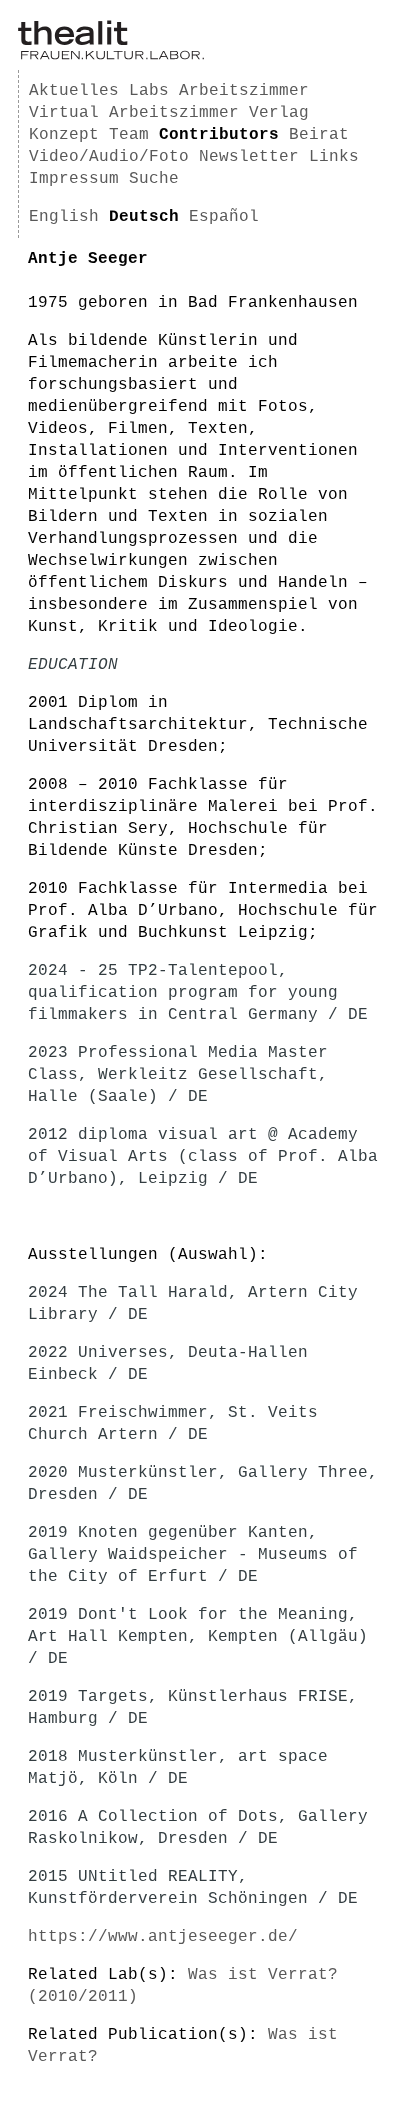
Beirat (319, 135)
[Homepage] (111, 56)
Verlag (279, 113)
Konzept (64, 135)
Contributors (219, 135)
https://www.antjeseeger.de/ (163, 1937)
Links (334, 157)
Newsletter (249, 157)
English (64, 217)
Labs (149, 91)
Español (224, 217)
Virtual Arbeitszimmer (134, 113)
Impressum (74, 179)
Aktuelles (74, 91)
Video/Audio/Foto (109, 157)
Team (129, 135)
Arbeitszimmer (244, 91)
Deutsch (144, 217)
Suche (154, 179)
